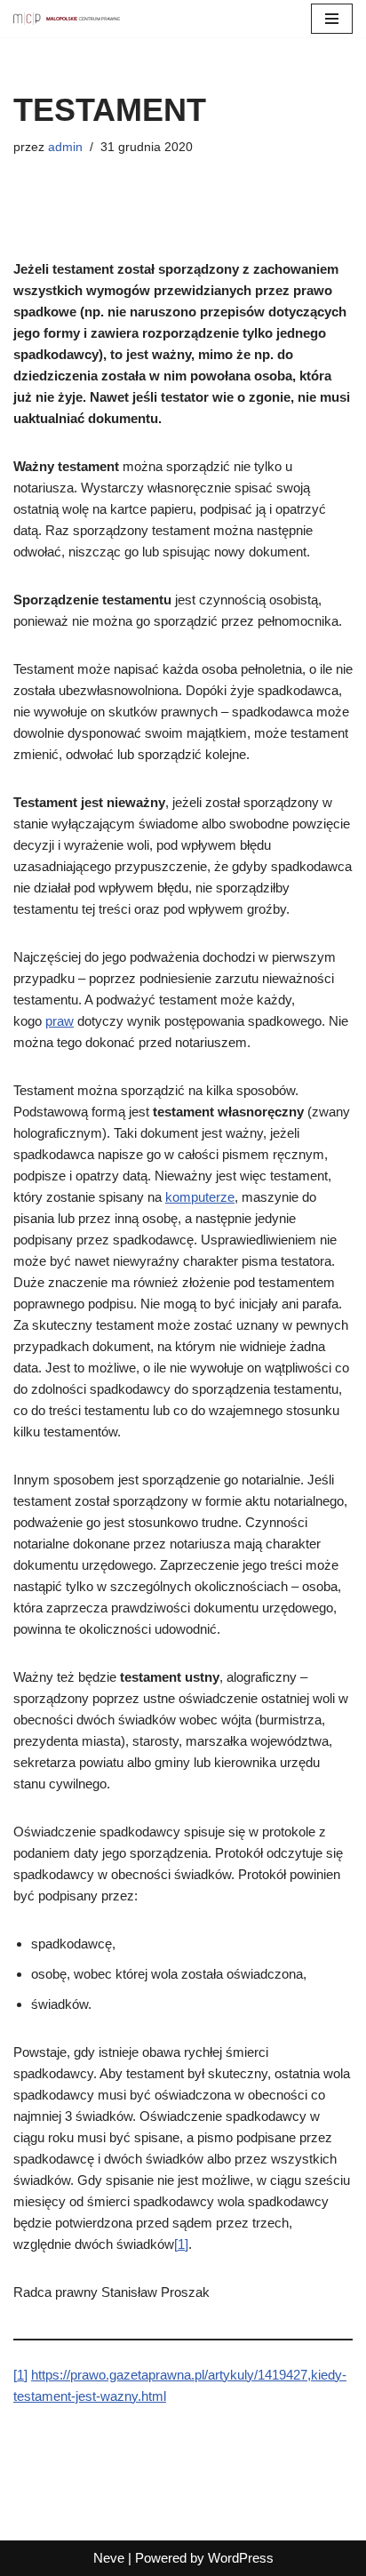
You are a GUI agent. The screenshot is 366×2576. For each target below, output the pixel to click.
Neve (109, 2558)
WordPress (241, 2558)
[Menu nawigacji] (332, 19)
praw (60, 1021)
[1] (181, 2244)
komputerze (200, 1197)
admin (65, 147)
